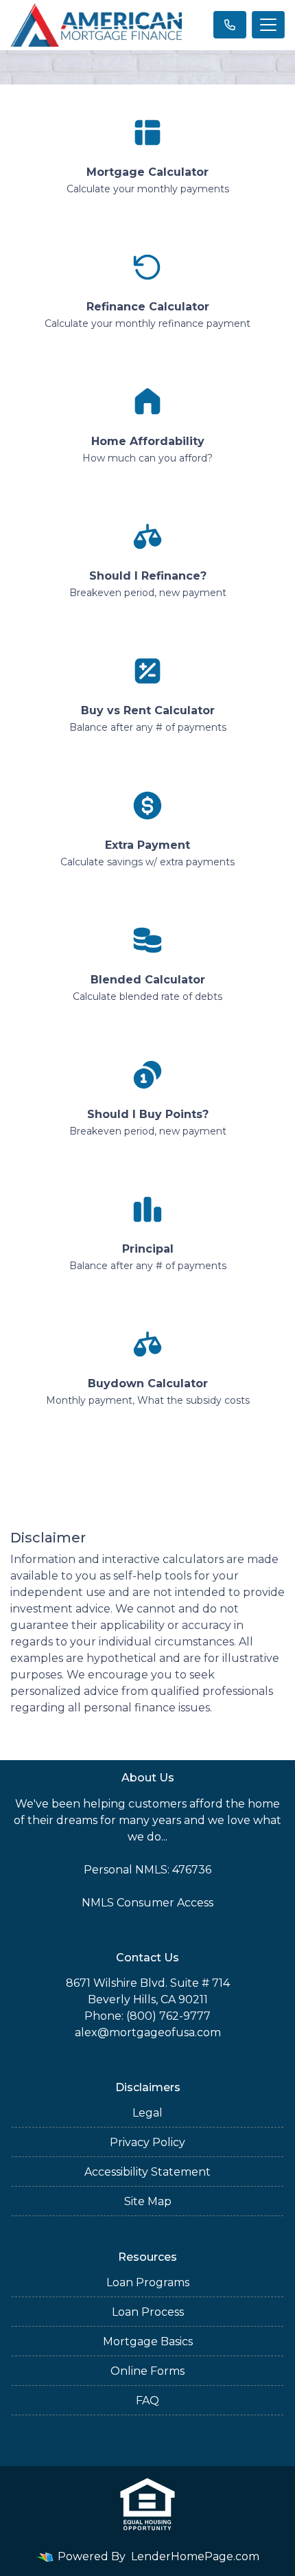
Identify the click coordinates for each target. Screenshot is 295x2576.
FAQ (147, 2401)
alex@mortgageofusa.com (148, 2032)
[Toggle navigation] (268, 25)
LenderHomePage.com (195, 2556)
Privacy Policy (147, 2142)
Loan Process (148, 2312)
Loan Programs (148, 2282)
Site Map (148, 2201)
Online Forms (147, 2371)
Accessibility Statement (147, 2172)
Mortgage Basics (148, 2341)
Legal (147, 2113)
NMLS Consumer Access (147, 1903)
